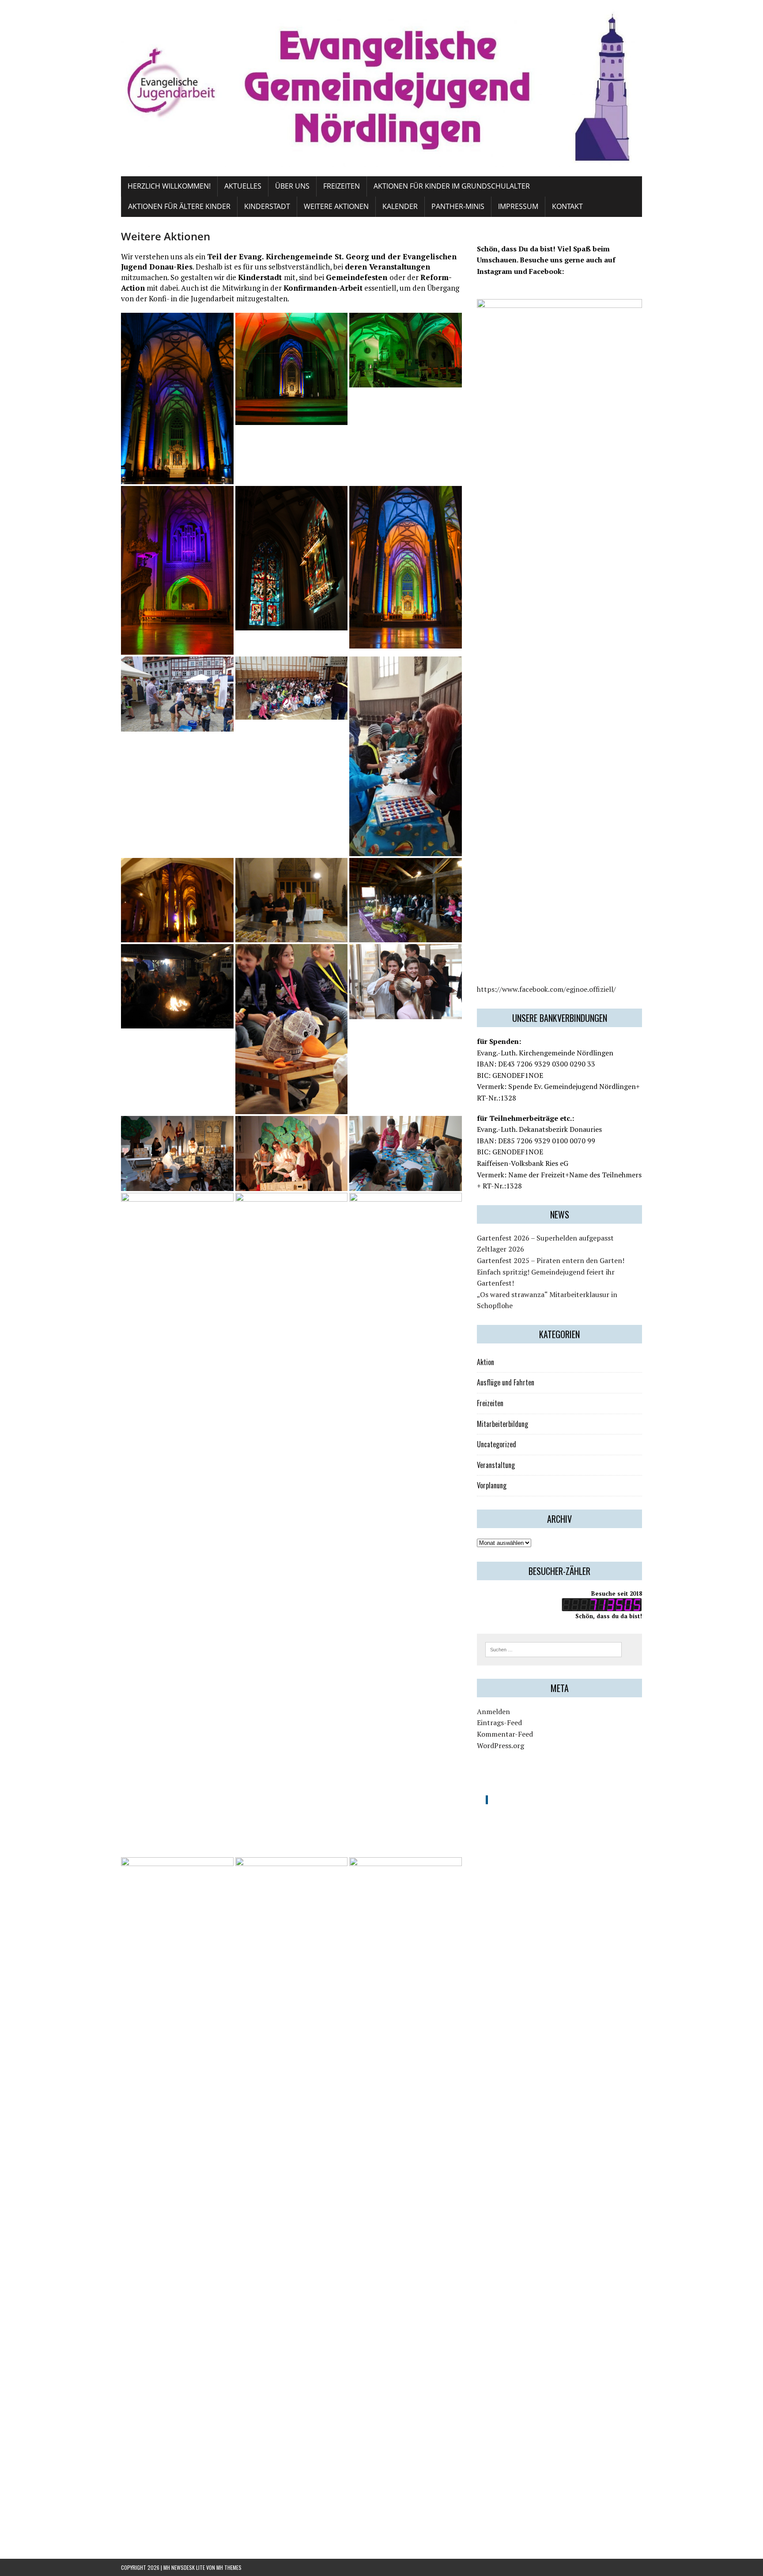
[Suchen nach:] (553, 1649)
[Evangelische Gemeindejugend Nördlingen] (381, 88)
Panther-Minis (458, 206)
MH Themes (229, 2567)
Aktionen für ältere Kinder (179, 206)
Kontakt (567, 206)
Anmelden (493, 1711)
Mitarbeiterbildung (502, 1424)
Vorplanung (492, 1485)
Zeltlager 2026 (500, 1249)
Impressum (518, 206)
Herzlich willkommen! (169, 186)
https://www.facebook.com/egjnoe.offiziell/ (546, 989)
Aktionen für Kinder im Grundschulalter (452, 186)
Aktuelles (243, 186)
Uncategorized (497, 1444)
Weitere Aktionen (336, 206)
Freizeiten (342, 186)
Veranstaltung (496, 1465)
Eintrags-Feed (499, 1722)
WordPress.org (500, 1745)
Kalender (400, 206)
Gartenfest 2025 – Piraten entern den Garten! (551, 1260)
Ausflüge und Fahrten (506, 1382)
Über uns (292, 186)
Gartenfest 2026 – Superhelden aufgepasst (545, 1238)
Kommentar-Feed (505, 1734)
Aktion (485, 1362)
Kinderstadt (267, 206)
